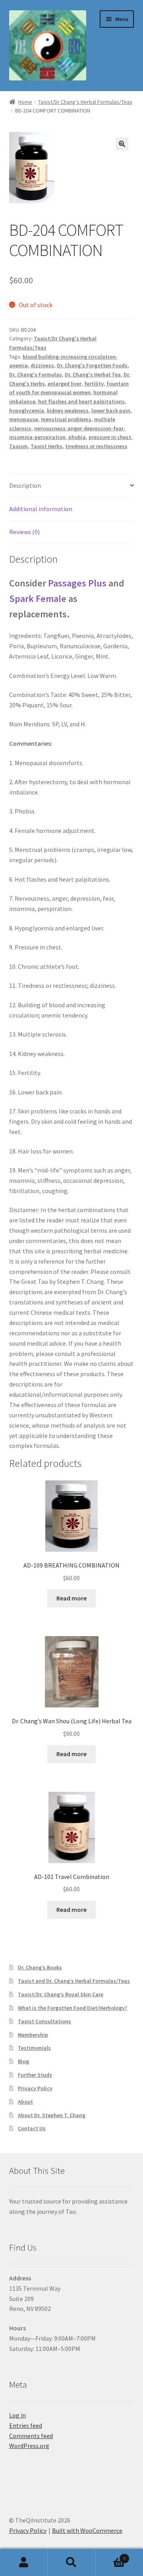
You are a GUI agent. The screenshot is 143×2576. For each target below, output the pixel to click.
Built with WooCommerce (87, 2530)
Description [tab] (25, 485)
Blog (23, 2061)
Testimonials (34, 2048)
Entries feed (26, 2425)
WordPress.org (29, 2446)
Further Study (35, 2075)
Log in (17, 2415)
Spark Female (38, 599)
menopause (24, 419)
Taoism (18, 446)
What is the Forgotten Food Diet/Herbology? (72, 2008)
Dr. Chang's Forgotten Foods (92, 365)
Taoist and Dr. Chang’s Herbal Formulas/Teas (74, 1981)
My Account (24, 2563)
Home (25, 102)
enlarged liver (65, 384)
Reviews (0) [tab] (24, 532)
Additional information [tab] (41, 509)
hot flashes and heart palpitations (81, 401)
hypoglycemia (27, 411)
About (25, 2102)
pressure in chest (110, 437)
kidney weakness (68, 411)
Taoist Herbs (46, 446)
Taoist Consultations (44, 2021)
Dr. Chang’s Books (40, 1967)
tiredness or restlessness (96, 446)
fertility (94, 384)
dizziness (42, 365)
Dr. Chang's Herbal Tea (93, 374)
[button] (122, 144)
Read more (71, 1598)
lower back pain (111, 411)
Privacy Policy (35, 2088)
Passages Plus (77, 583)
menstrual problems (66, 419)
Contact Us (32, 2128)
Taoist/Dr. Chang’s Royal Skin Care (61, 1994)
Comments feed (31, 2436)
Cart (110, 2556)
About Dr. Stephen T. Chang (52, 2115)
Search (71, 2563)
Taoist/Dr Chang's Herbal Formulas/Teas (85, 102)
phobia (77, 437)
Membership (33, 2035)
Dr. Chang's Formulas (36, 374)
